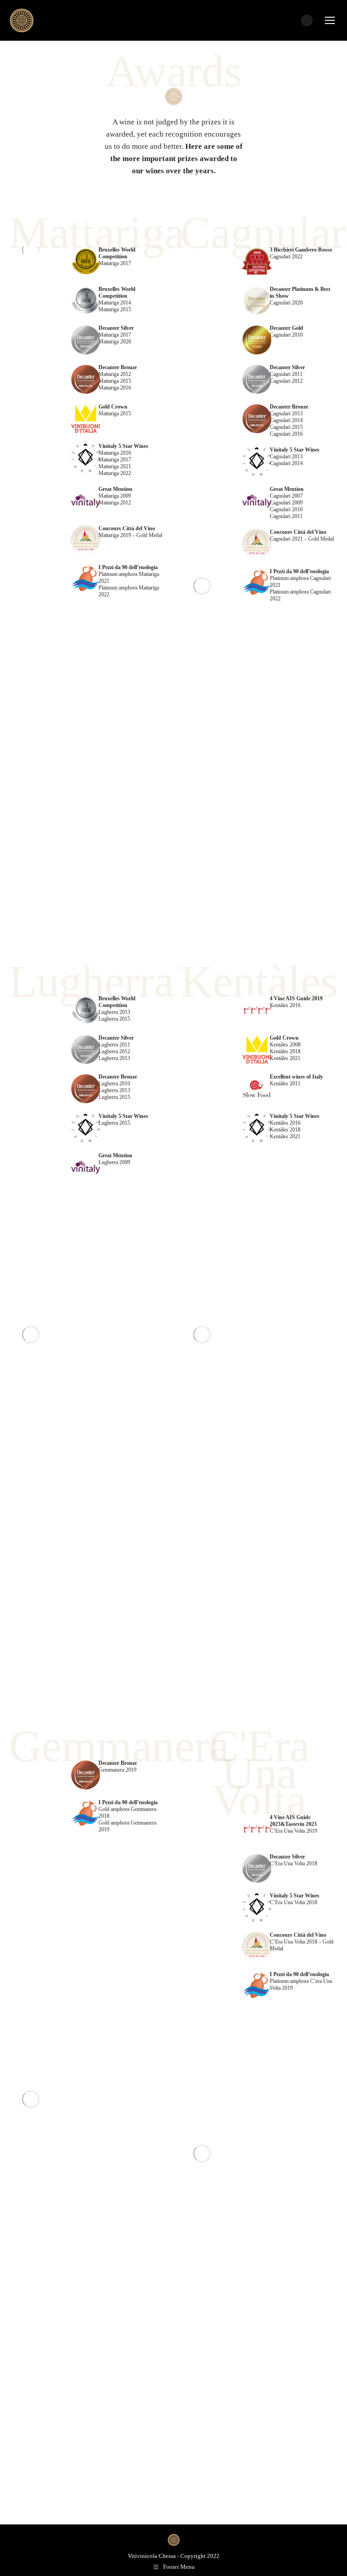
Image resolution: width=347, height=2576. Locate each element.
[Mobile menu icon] (330, 20)
